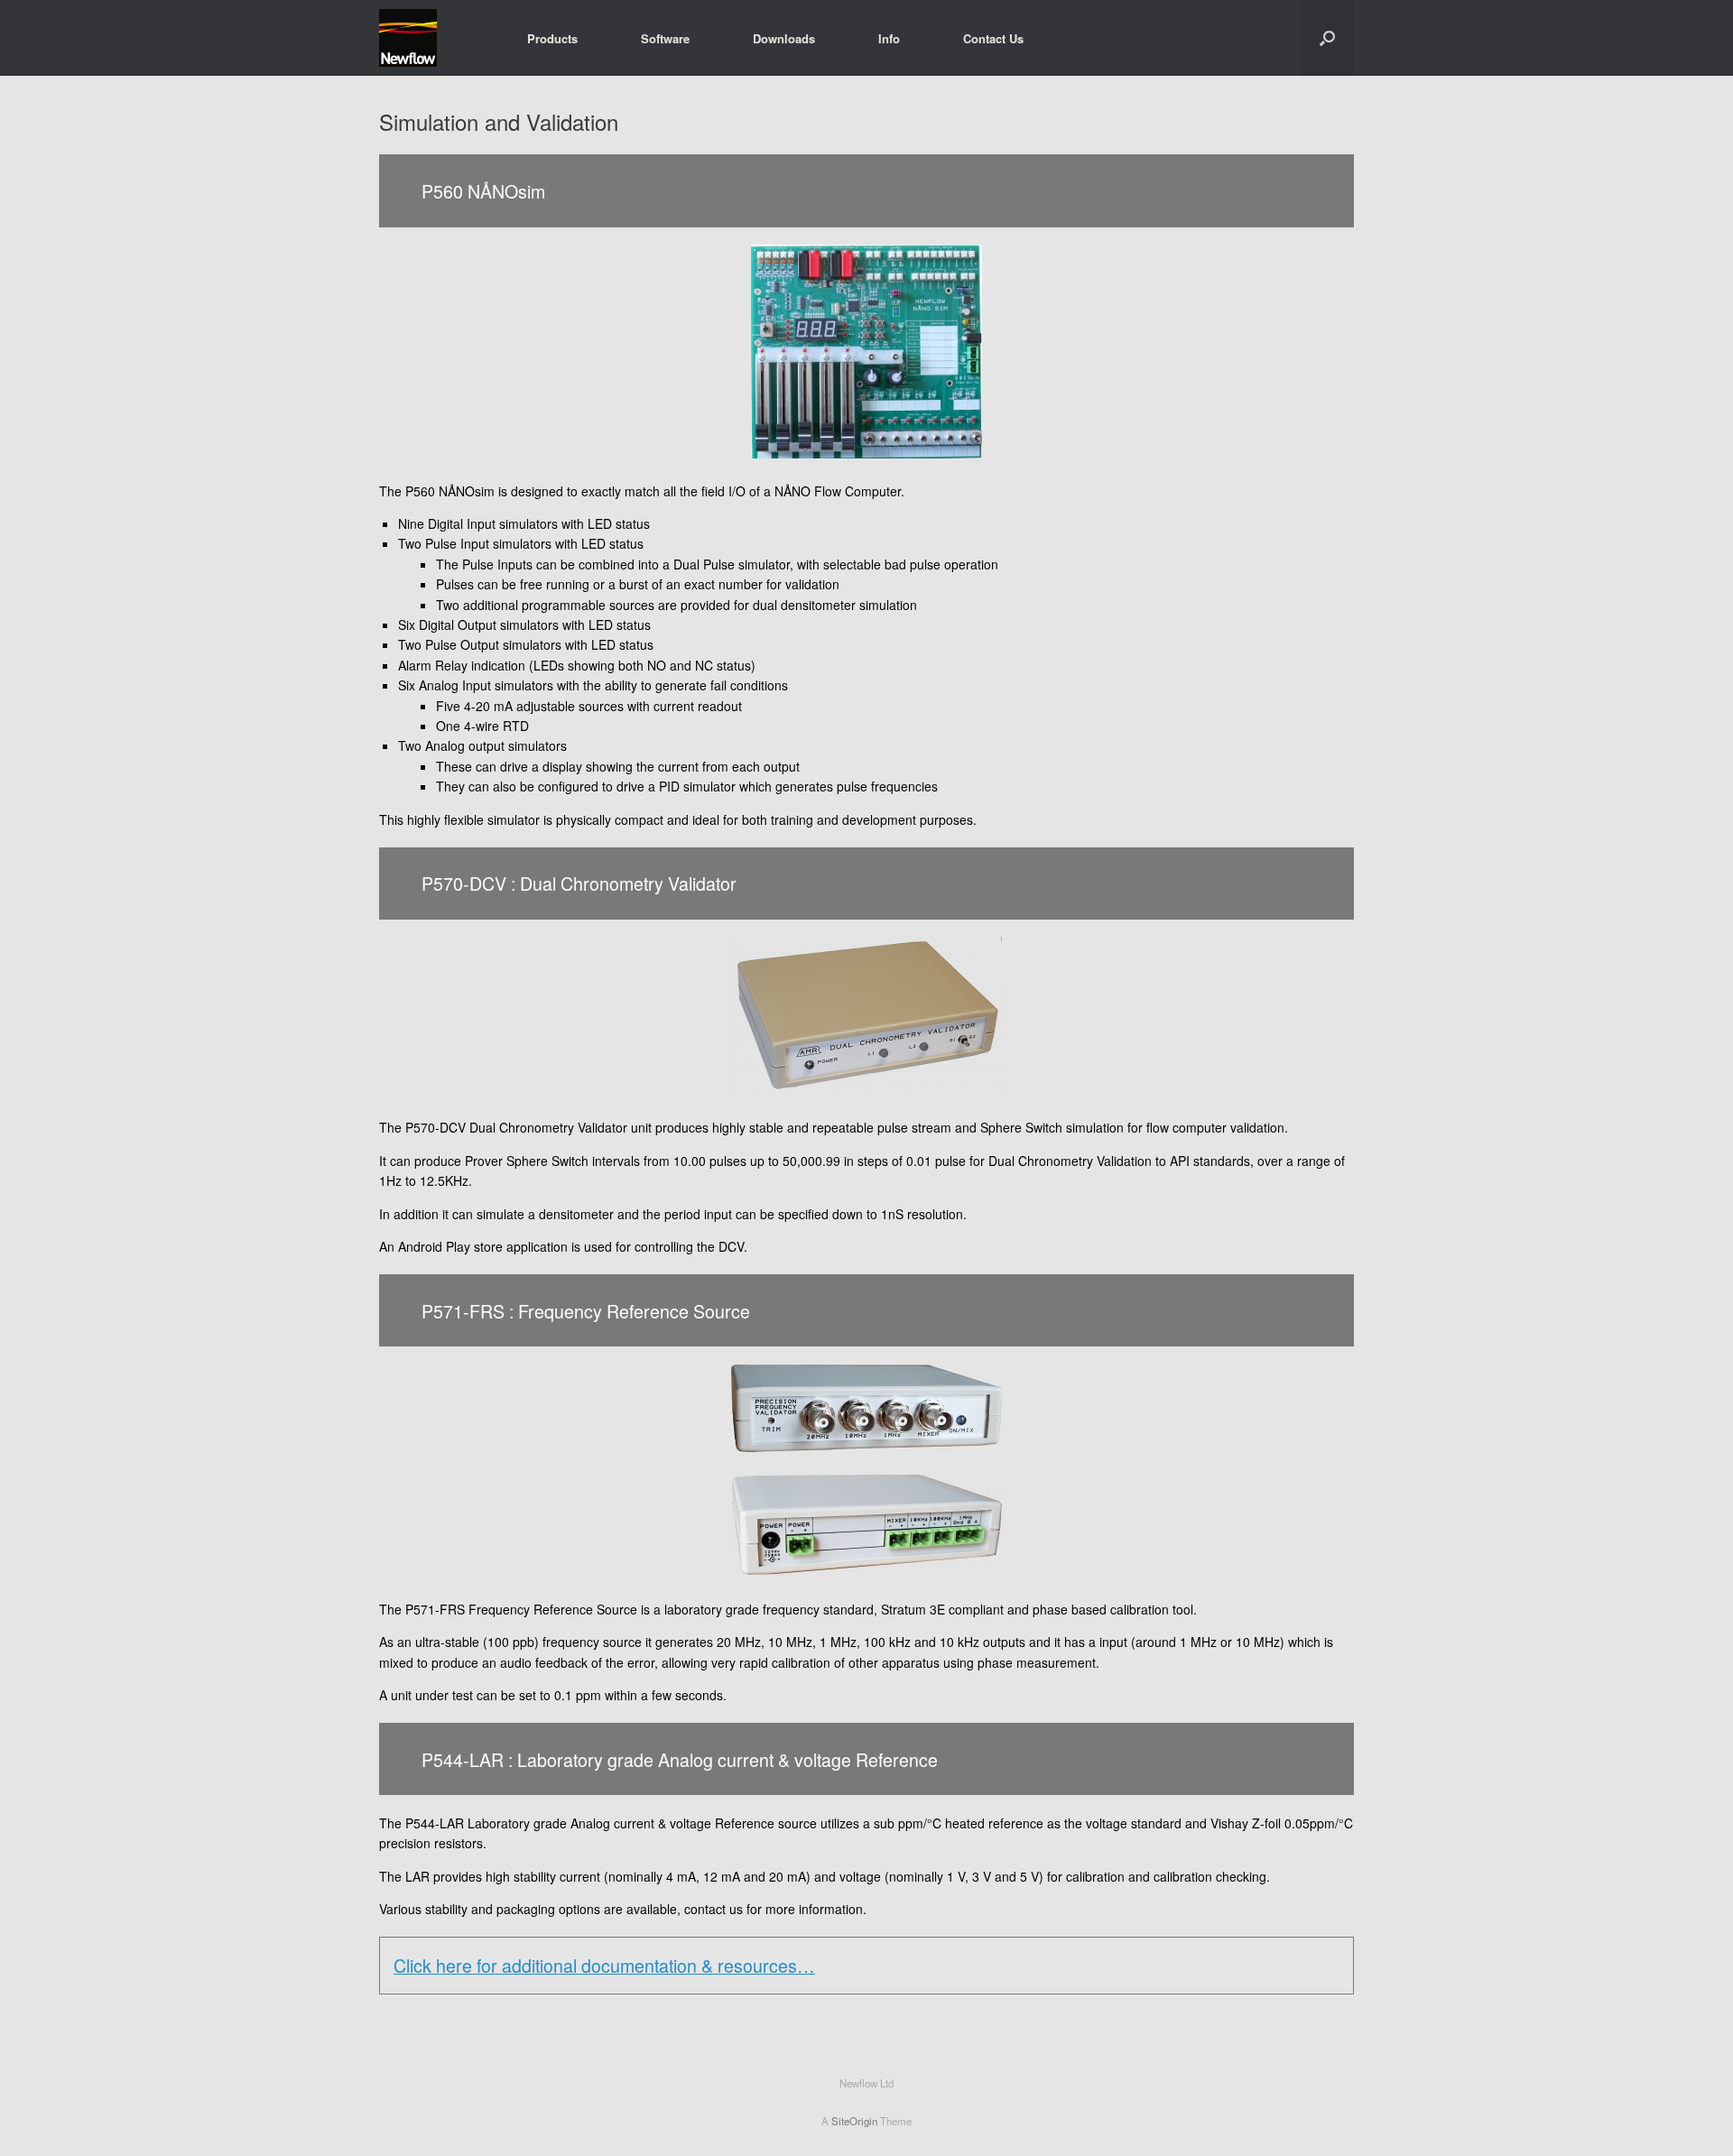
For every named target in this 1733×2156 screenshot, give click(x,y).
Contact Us (993, 38)
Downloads (784, 38)
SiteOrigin (854, 2121)
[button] (1327, 38)
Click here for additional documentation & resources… (604, 1965)
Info (889, 38)
